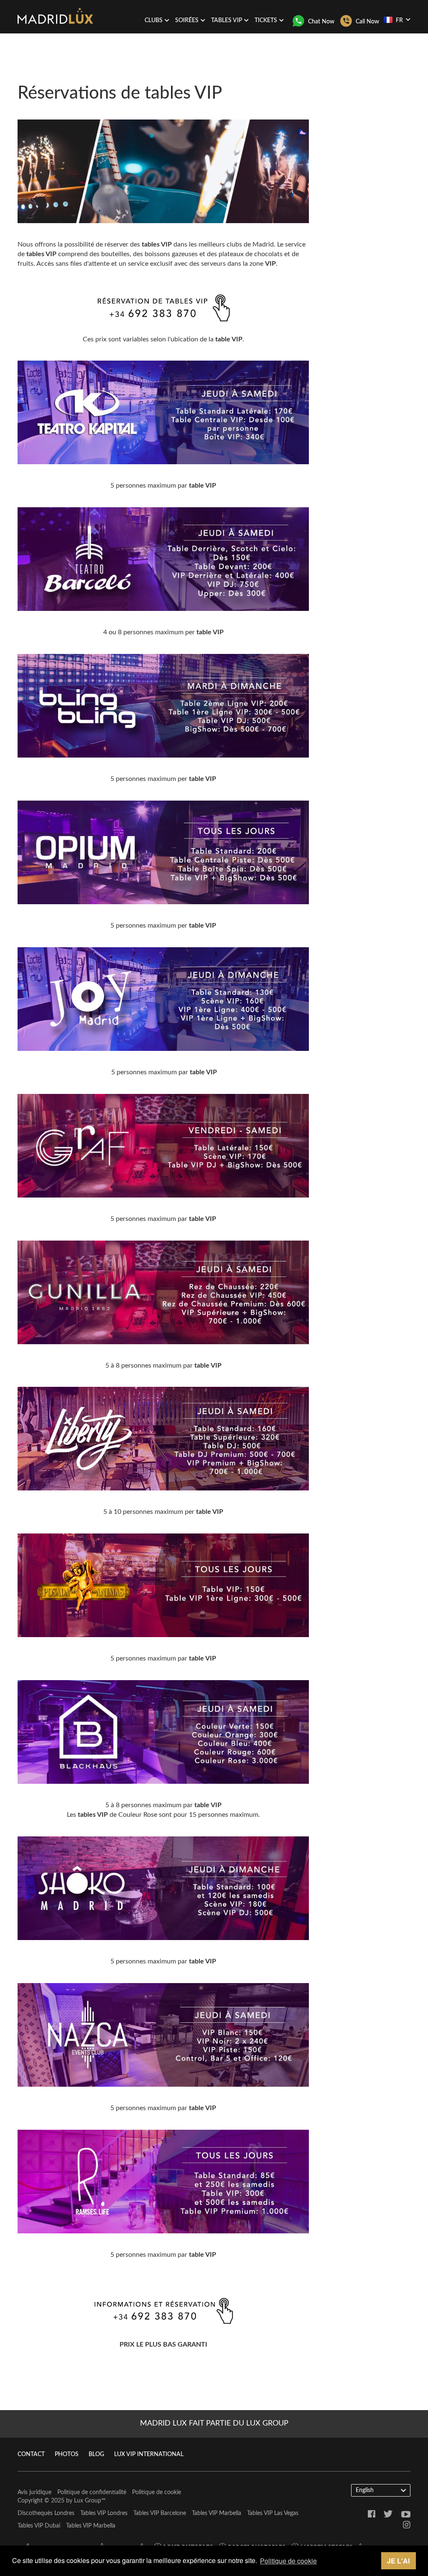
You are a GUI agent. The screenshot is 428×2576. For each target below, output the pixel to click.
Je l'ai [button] (398, 2561)
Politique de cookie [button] (288, 2561)
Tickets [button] (266, 20)
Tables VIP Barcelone (160, 2513)
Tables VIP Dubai (39, 2526)
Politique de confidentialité (92, 2492)
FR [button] (399, 20)
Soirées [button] (187, 20)
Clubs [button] (154, 20)
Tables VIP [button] (227, 20)
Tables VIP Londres (104, 2513)
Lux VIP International (149, 2454)
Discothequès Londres (46, 2513)
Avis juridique (34, 2492)
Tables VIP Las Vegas (273, 2513)
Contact (31, 2454)
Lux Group (88, 2501)
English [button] (365, 2490)
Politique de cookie (157, 2492)
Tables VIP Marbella (217, 2513)
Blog (96, 2454)
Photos (67, 2454)
